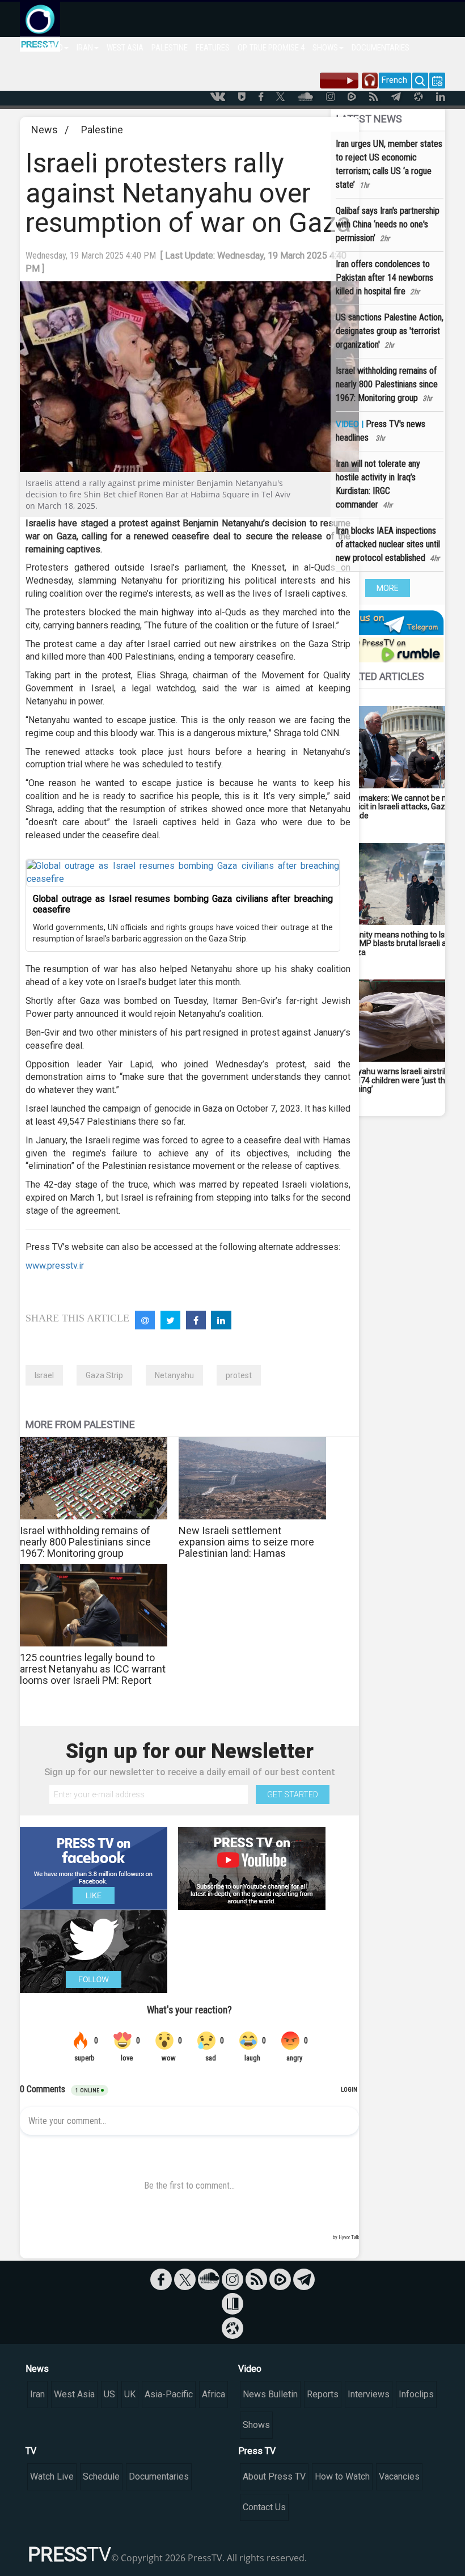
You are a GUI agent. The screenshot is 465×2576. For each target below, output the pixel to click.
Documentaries (159, 2476)
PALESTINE (170, 48)
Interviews (369, 2394)
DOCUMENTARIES (381, 48)
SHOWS (325, 48)
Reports (323, 2394)
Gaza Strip (104, 1375)
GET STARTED (293, 1794)
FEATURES (213, 48)
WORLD (51, 48)
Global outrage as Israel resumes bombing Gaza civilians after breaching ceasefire (183, 904)
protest (239, 1375)
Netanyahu (174, 1375)
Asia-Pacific (169, 2394)
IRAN (85, 48)
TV (31, 2451)
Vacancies (399, 2476)
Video (250, 2369)
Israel (44, 1375)
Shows (256, 2425)
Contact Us (264, 2507)
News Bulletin (270, 2394)
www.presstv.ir (55, 1266)
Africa (214, 2394)
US (109, 2394)
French (394, 80)
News (45, 130)
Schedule (101, 2476)
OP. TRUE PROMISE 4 (271, 48)
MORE (388, 588)
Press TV (257, 2451)
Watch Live (52, 2476)
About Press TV (274, 2476)
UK (130, 2394)
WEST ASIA (125, 48)
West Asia (74, 2394)
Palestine (102, 130)
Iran (37, 2394)
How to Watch (342, 2476)
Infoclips (416, 2394)
